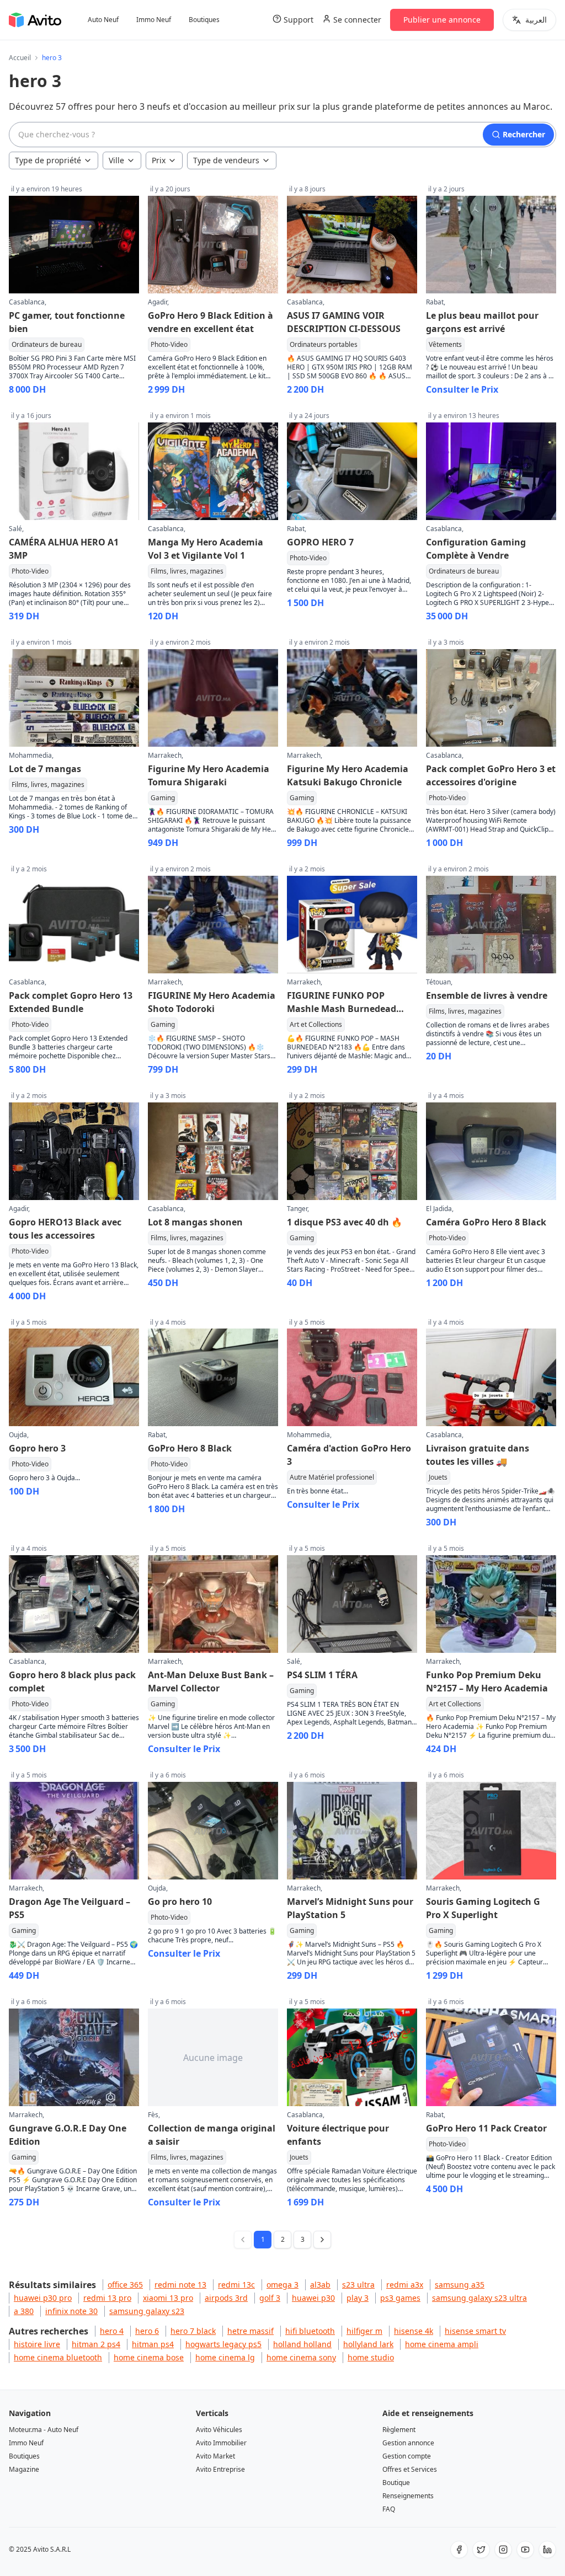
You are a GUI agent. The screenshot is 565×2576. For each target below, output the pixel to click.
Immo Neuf (154, 20)
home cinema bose (149, 2357)
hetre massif (250, 2331)
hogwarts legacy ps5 (223, 2344)
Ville (116, 160)
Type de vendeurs (226, 160)
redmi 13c (236, 2285)
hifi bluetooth (310, 2331)
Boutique (396, 2483)
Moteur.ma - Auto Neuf (44, 2430)
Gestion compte (407, 2456)
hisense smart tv (475, 2331)
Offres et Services (410, 2469)
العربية (536, 20)
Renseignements (408, 2496)
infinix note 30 (71, 2311)
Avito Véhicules (219, 2430)
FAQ (389, 2509)
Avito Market (215, 2456)
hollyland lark (368, 2344)
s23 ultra (358, 2285)
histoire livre (37, 2344)
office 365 (125, 2285)
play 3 (358, 2298)
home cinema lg (225, 2357)
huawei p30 (313, 2298)
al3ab (320, 2285)
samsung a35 (460, 2285)
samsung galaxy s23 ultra (479, 2298)
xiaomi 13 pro (168, 2298)
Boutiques (204, 20)
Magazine (24, 2469)
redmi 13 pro (107, 2298)
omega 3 (282, 2285)
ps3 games (400, 2298)
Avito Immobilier (221, 2443)
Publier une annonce (442, 20)
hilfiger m (364, 2331)
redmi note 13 (180, 2285)
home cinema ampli (442, 2344)
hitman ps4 (153, 2344)
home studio (371, 2357)
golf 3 (270, 2298)
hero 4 (112, 2331)
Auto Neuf (103, 20)
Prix (159, 160)
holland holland (302, 2344)
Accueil (20, 58)
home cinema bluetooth (58, 2357)
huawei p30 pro (43, 2298)
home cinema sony (301, 2357)
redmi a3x (405, 2285)
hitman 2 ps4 (96, 2344)
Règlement (399, 2430)
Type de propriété (48, 160)
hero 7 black (193, 2331)
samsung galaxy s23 (147, 2311)
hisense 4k (414, 2331)
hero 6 (147, 2331)
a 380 (24, 2311)
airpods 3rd (226, 2298)
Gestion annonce (408, 2443)
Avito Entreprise (220, 2469)
